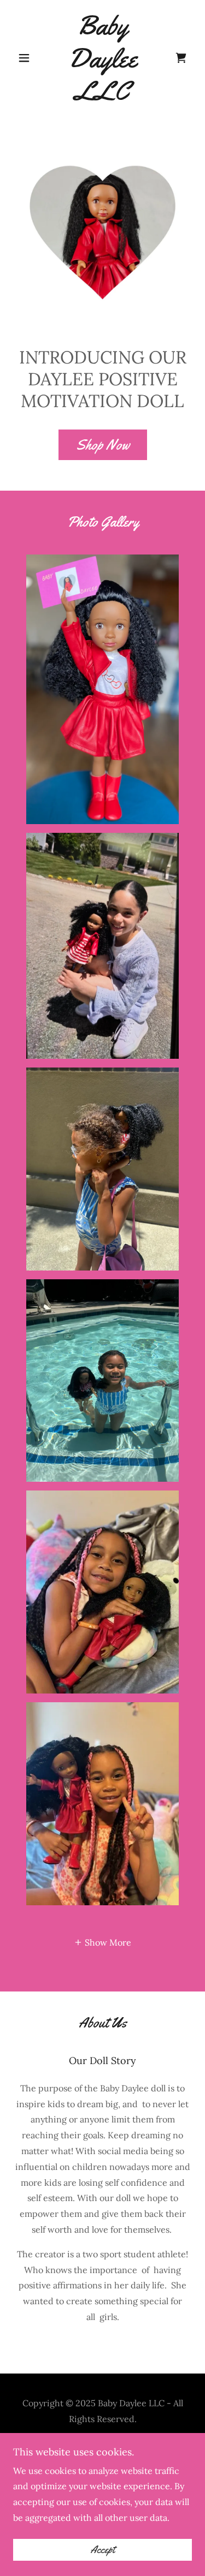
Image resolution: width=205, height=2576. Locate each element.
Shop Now (103, 445)
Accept (102, 2550)
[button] (27, 58)
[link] (102, 58)
